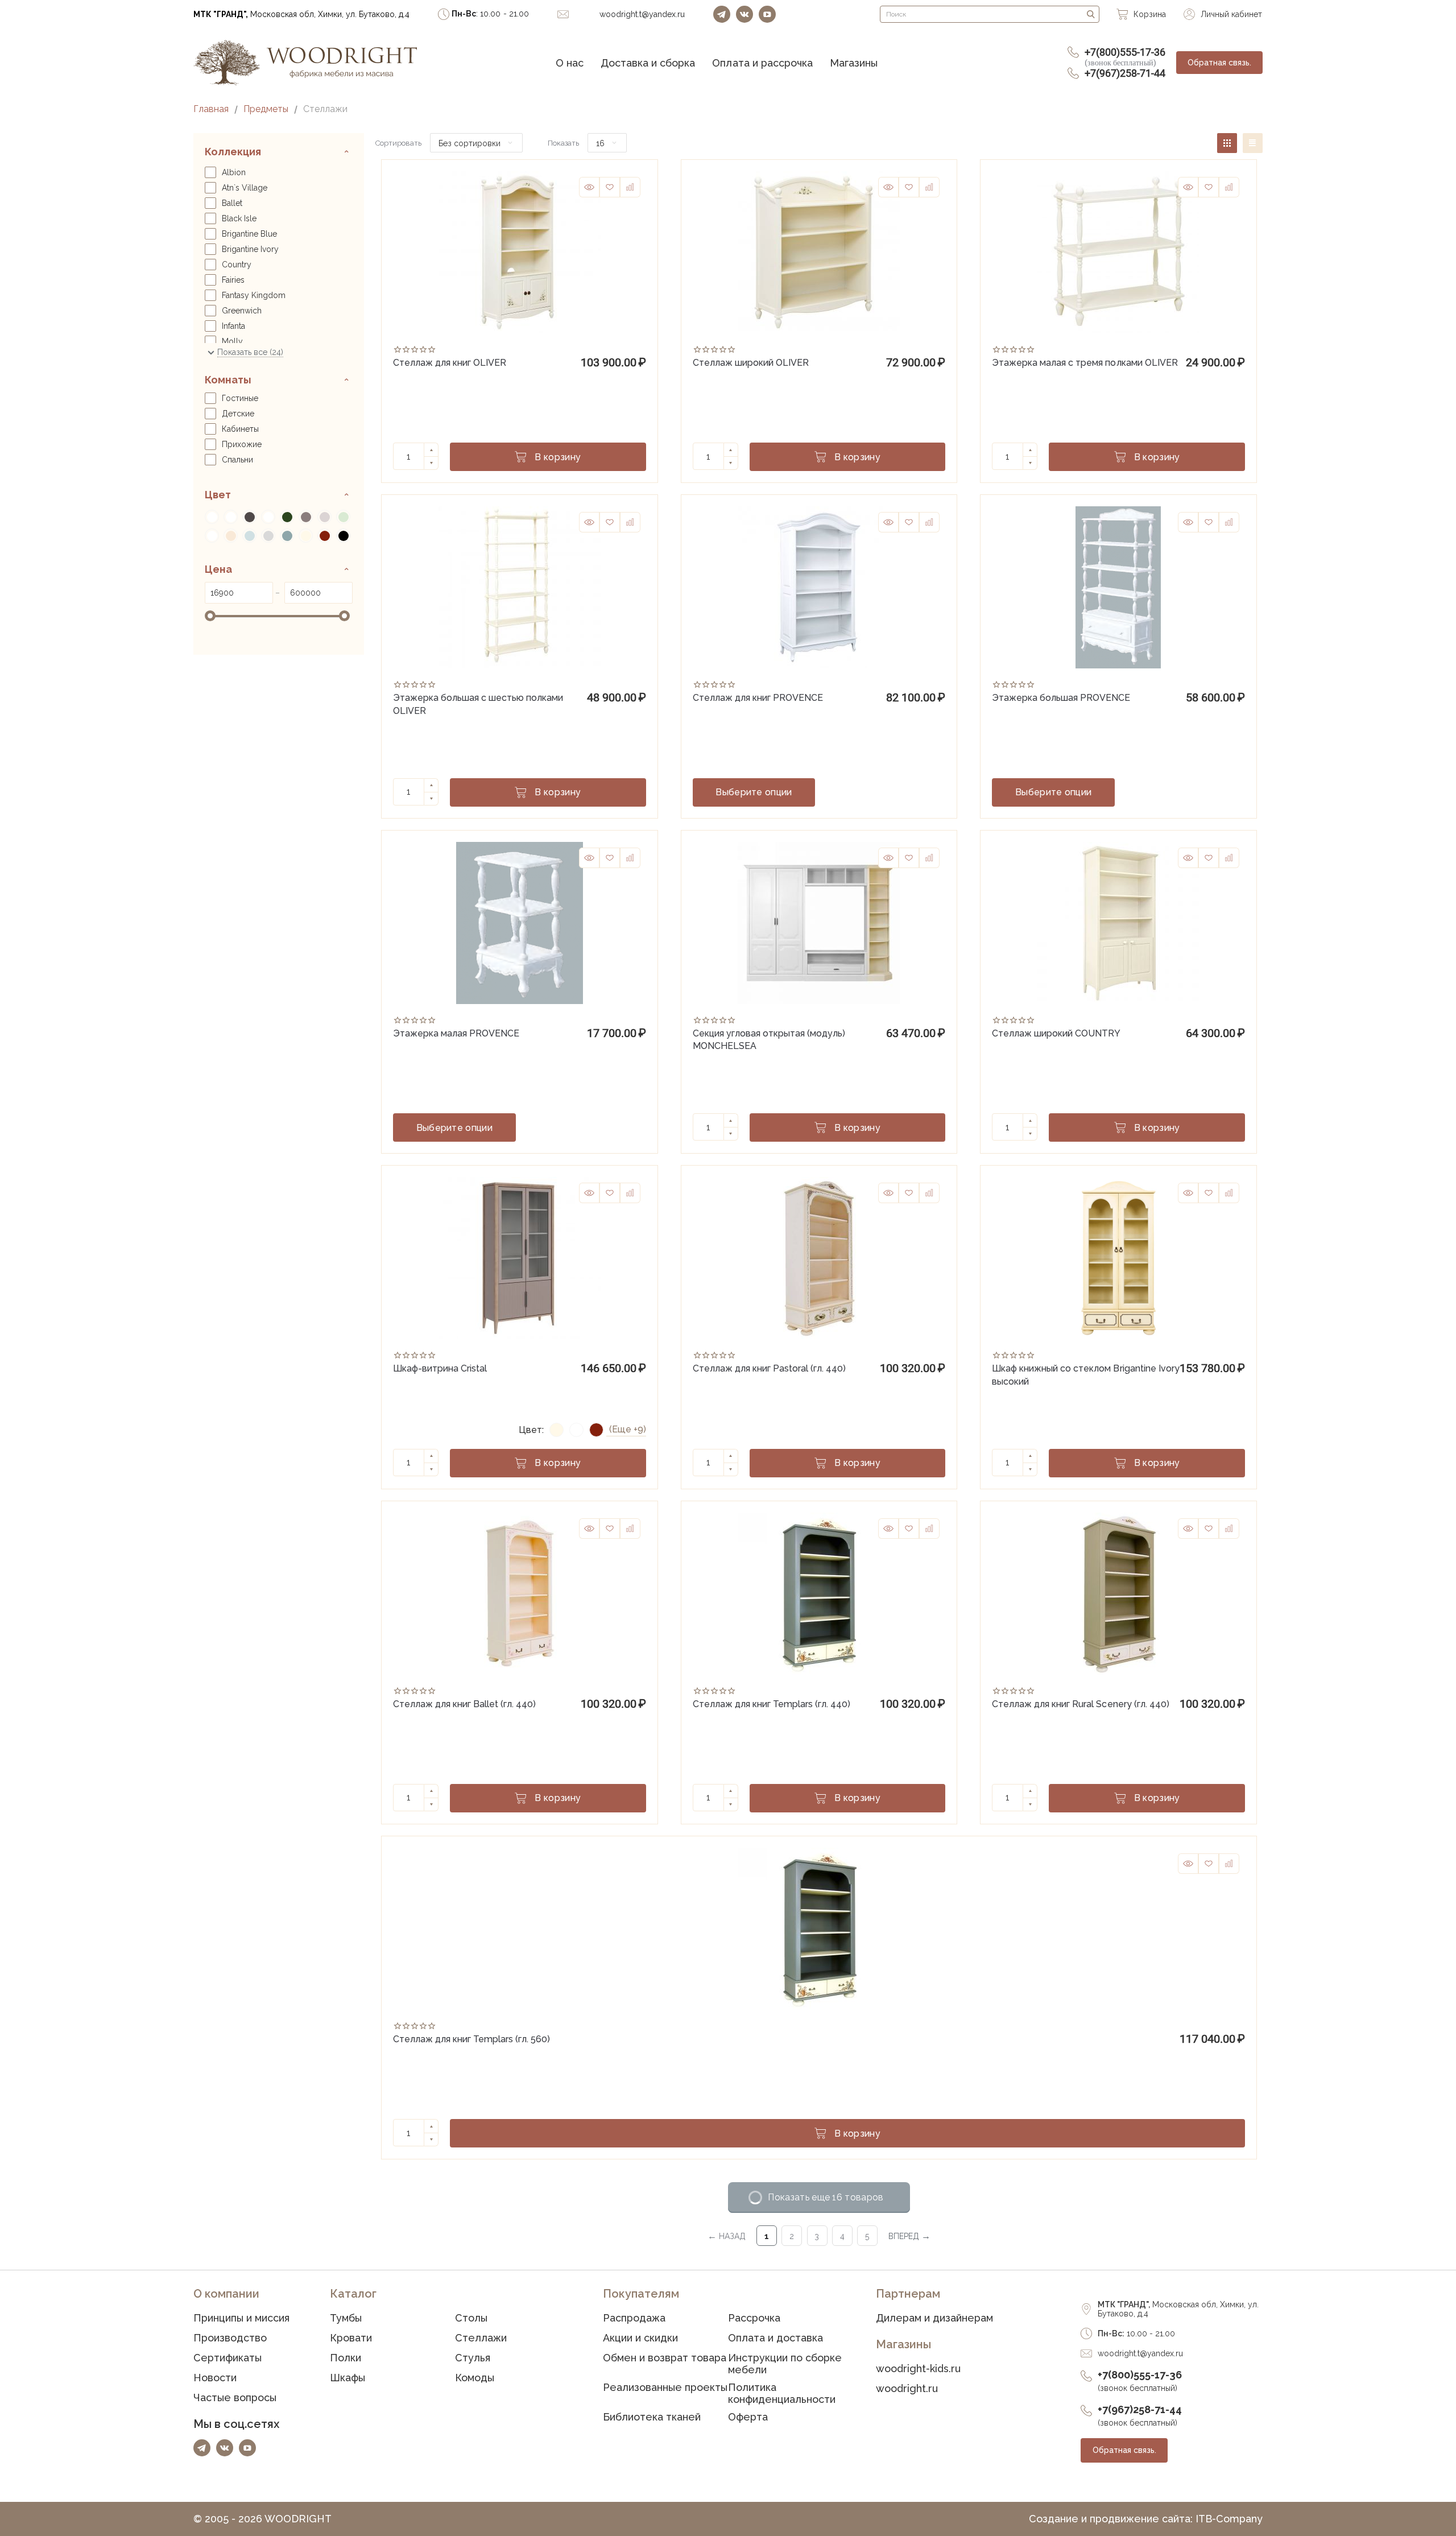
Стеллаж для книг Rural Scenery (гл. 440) (1080, 1704)
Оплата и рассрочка (762, 63)
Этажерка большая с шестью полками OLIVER (478, 703)
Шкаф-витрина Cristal (440, 1368)
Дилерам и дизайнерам (934, 2318)
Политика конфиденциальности (782, 2393)
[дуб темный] (268, 517)
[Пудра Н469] (231, 536)
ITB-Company (1229, 2519)
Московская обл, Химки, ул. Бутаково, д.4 (301, 14)
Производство (230, 2338)
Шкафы (348, 2378)
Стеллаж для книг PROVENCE (758, 698)
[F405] (212, 517)
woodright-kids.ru (918, 2368)
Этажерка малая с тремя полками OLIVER (1085, 363)
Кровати (351, 2338)
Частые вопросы (235, 2397)
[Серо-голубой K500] (249, 536)
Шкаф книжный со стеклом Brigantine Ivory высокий (1085, 1374)
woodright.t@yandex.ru (1140, 2353)
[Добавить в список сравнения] (630, 187)
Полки (346, 2358)
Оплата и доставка (775, 2338)
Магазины (854, 63)
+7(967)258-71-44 (1125, 73)
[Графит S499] (249, 517)
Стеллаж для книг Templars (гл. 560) (471, 2039)
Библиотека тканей (652, 2417)
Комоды (475, 2378)
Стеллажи (481, 2338)
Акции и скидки (640, 2338)
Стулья (473, 2358)
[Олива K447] (343, 517)
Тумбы (346, 2318)
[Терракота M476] (324, 536)
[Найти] (1091, 14)
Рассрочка (754, 2318)
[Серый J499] (268, 536)
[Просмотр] (589, 187)
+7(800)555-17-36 (1125, 57)
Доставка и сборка (648, 63)
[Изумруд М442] (287, 517)
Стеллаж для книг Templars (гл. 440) (772, 1704)
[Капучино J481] (324, 517)
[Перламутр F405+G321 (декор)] (212, 536)
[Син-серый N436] (287, 536)
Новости (215, 2378)
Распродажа (634, 2318)
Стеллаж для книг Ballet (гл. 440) (464, 1704)
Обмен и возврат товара (665, 2358)
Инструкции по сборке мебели (785, 2364)
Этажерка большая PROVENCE (1061, 698)
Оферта (748, 2417)
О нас (570, 63)
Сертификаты (227, 2358)
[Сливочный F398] (306, 536)
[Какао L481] (306, 517)
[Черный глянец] (343, 536)
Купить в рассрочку (889, 792)
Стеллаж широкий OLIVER (751, 363)
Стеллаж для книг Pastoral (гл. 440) (769, 1368)
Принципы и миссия (241, 2318)
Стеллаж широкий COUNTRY (1056, 1033)
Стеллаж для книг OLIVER (450, 363)
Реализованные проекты (665, 2387)
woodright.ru (907, 2388)
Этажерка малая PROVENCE (456, 1033)
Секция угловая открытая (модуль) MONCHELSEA (769, 1038)
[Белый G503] (231, 517)
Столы (471, 2318)
